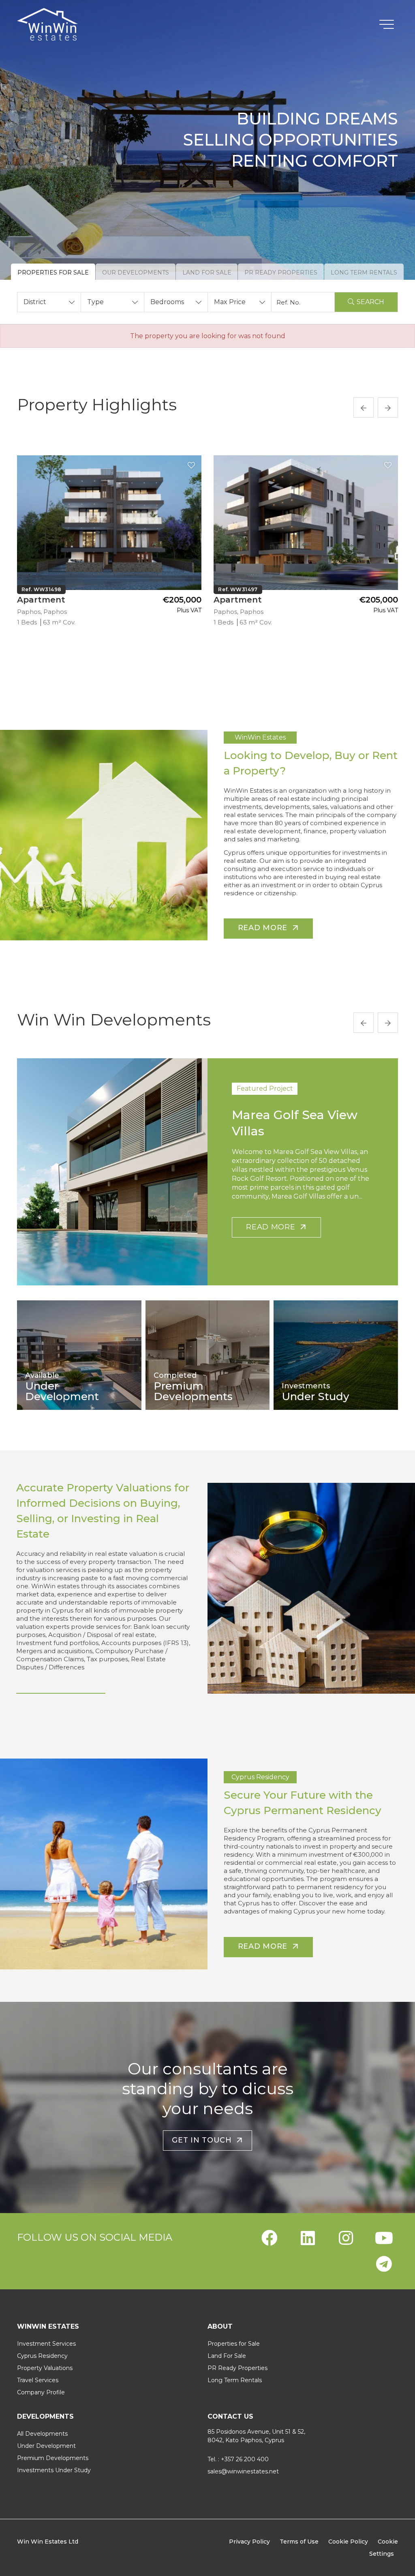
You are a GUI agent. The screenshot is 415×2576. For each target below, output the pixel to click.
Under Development (46, 2446)
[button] (49, 302)
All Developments (42, 2434)
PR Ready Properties (237, 2368)
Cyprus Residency (42, 2356)
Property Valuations (45, 2368)
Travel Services (38, 2380)
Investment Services (46, 2344)
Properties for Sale (234, 2344)
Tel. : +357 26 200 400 (238, 2459)
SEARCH (370, 302)
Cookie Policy (348, 2542)
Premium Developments (53, 2458)
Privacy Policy (249, 2542)
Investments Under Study (54, 2470)
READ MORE (273, 1227)
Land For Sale (227, 2356)
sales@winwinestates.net (243, 2471)
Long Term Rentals (235, 2380)
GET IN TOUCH (204, 2140)
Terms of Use (299, 2542)
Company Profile (41, 2392)
